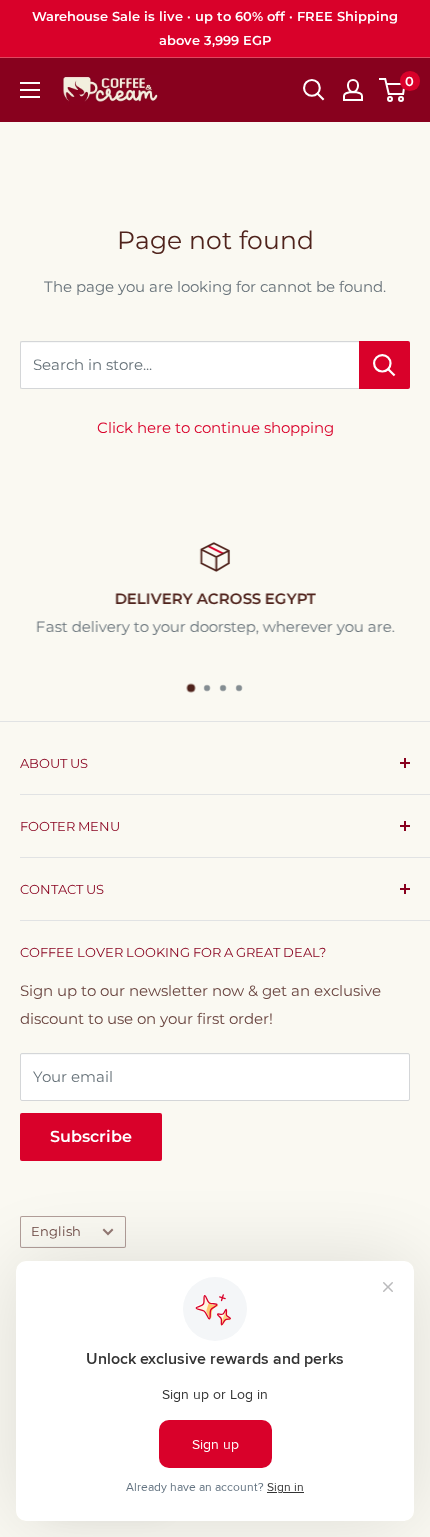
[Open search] (314, 90)
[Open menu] (30, 90)
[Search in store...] (384, 365)
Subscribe (91, 1136)
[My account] (353, 90)
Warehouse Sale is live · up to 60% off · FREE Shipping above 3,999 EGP (215, 28)
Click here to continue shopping (215, 427)
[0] (393, 90)
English (56, 1231)
